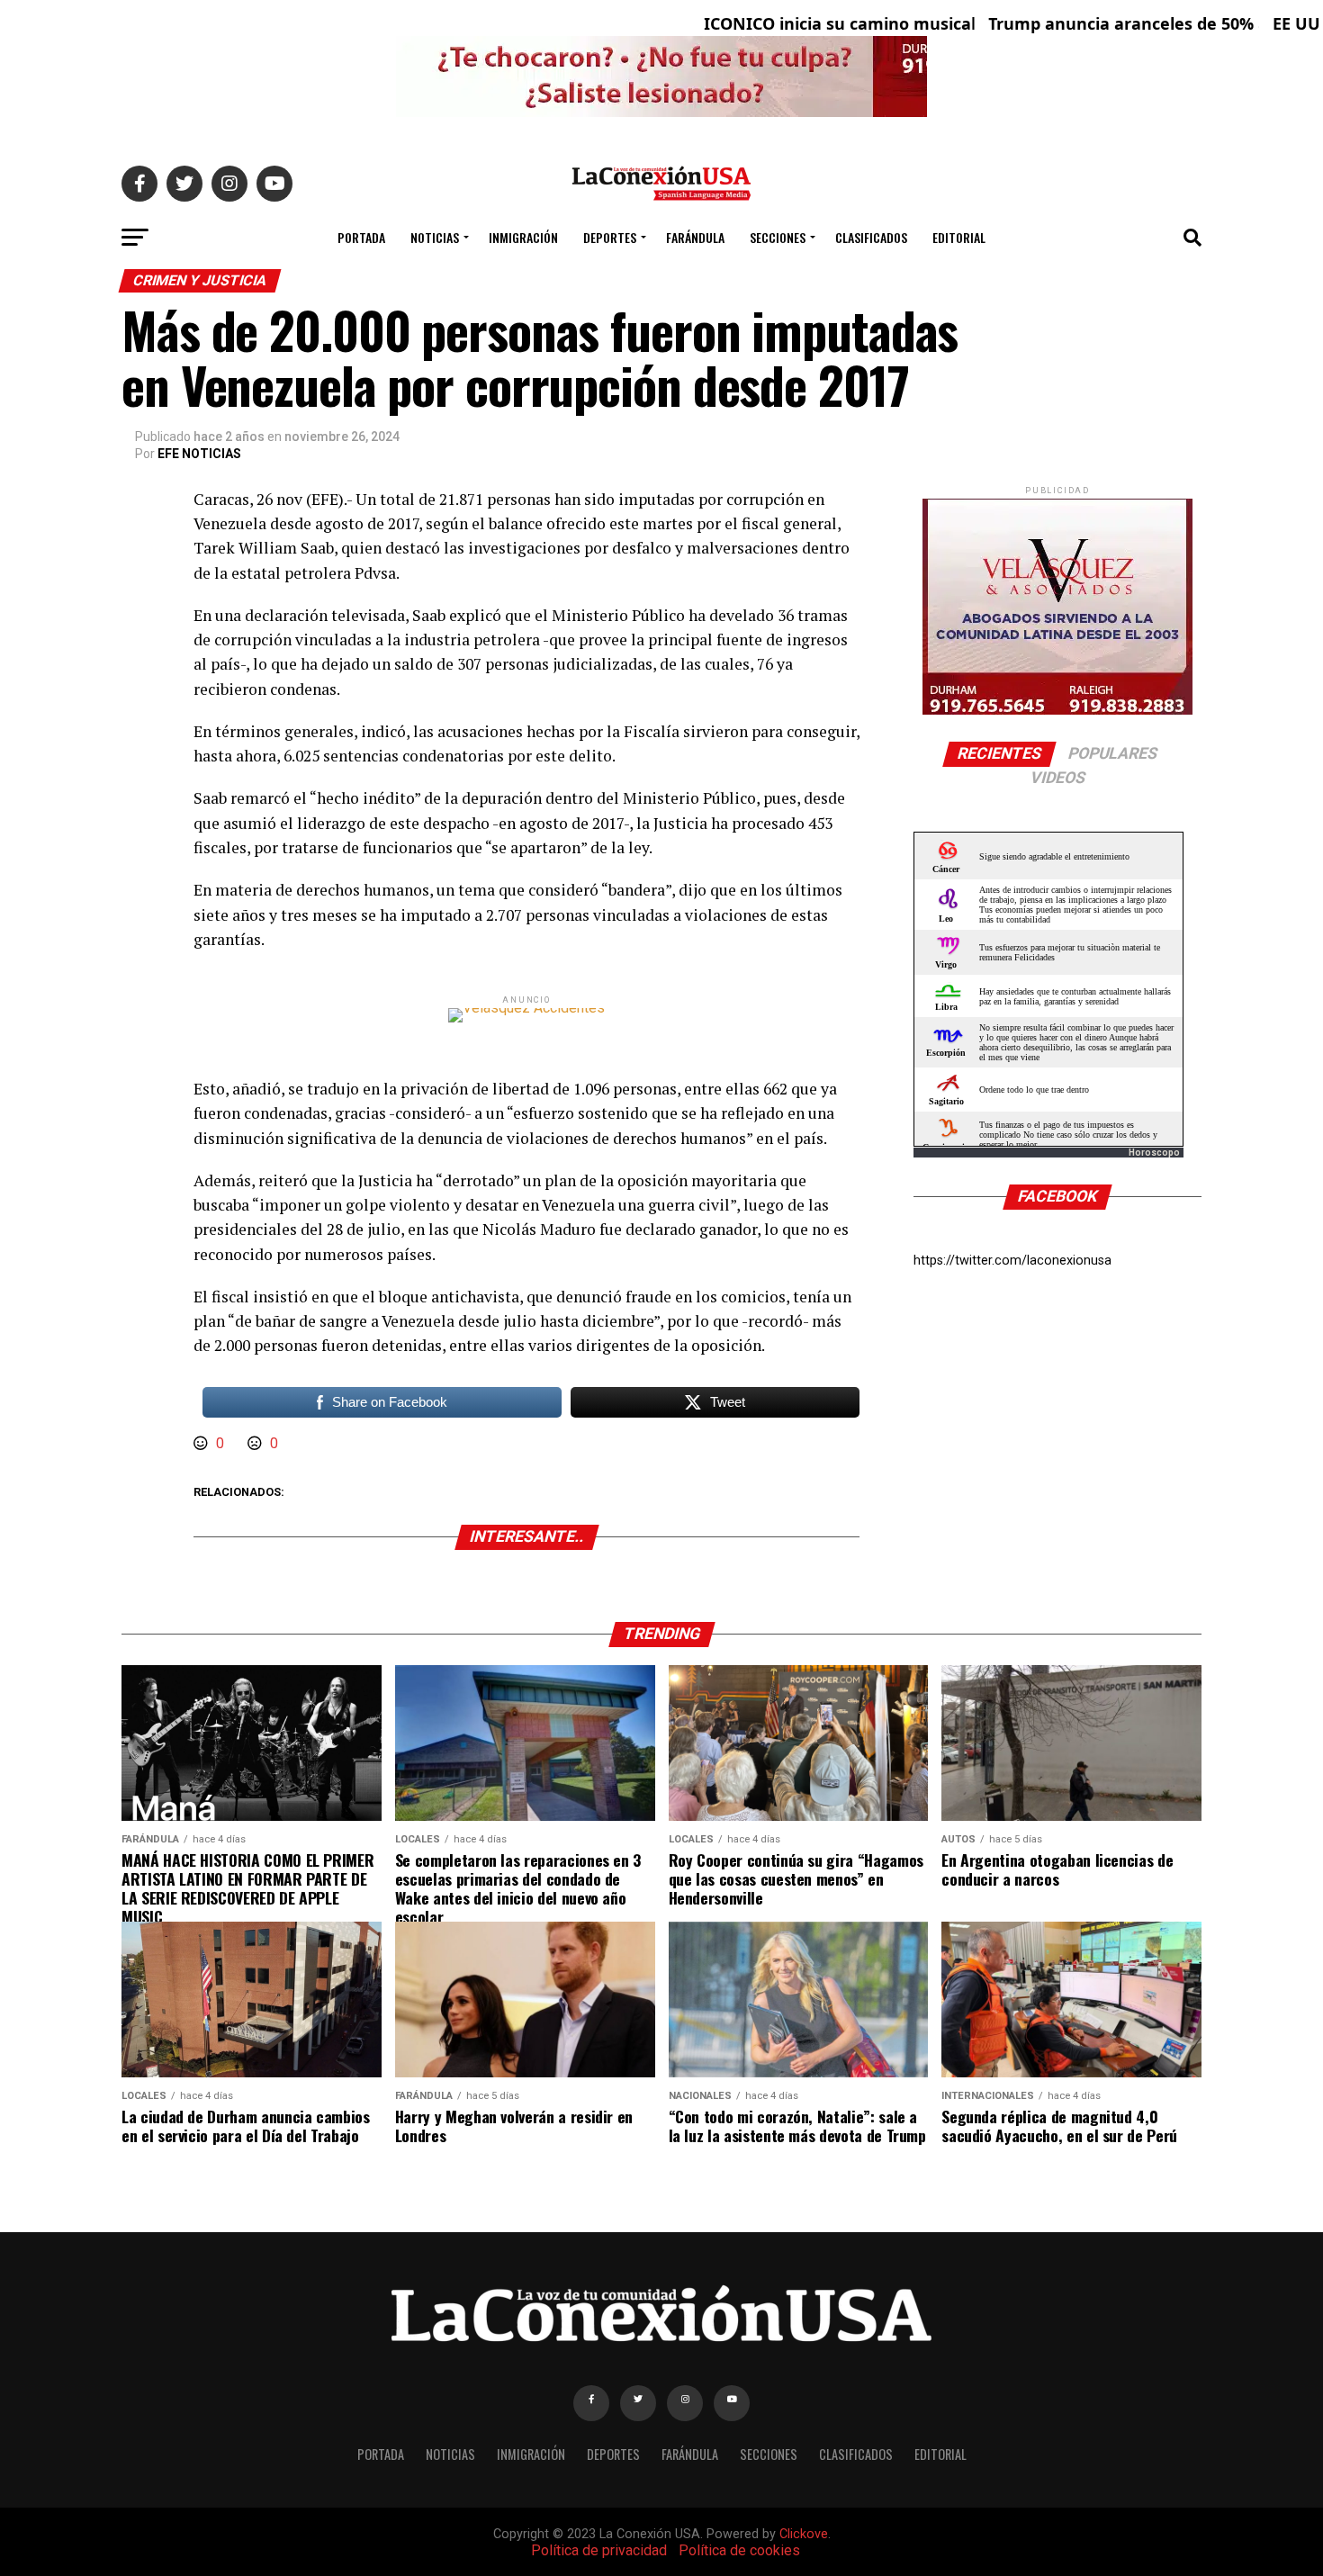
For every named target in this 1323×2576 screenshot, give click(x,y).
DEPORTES (610, 237)
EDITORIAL (959, 237)
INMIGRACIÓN (523, 237)
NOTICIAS (435, 237)
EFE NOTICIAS (199, 454)
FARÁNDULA (695, 237)
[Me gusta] (202, 1443)
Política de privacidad (599, 2550)
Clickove (804, 2534)
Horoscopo (1154, 1153)
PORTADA (361, 237)
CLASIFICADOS (871, 237)
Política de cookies (739, 2550)
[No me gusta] (256, 1443)
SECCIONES (778, 237)
